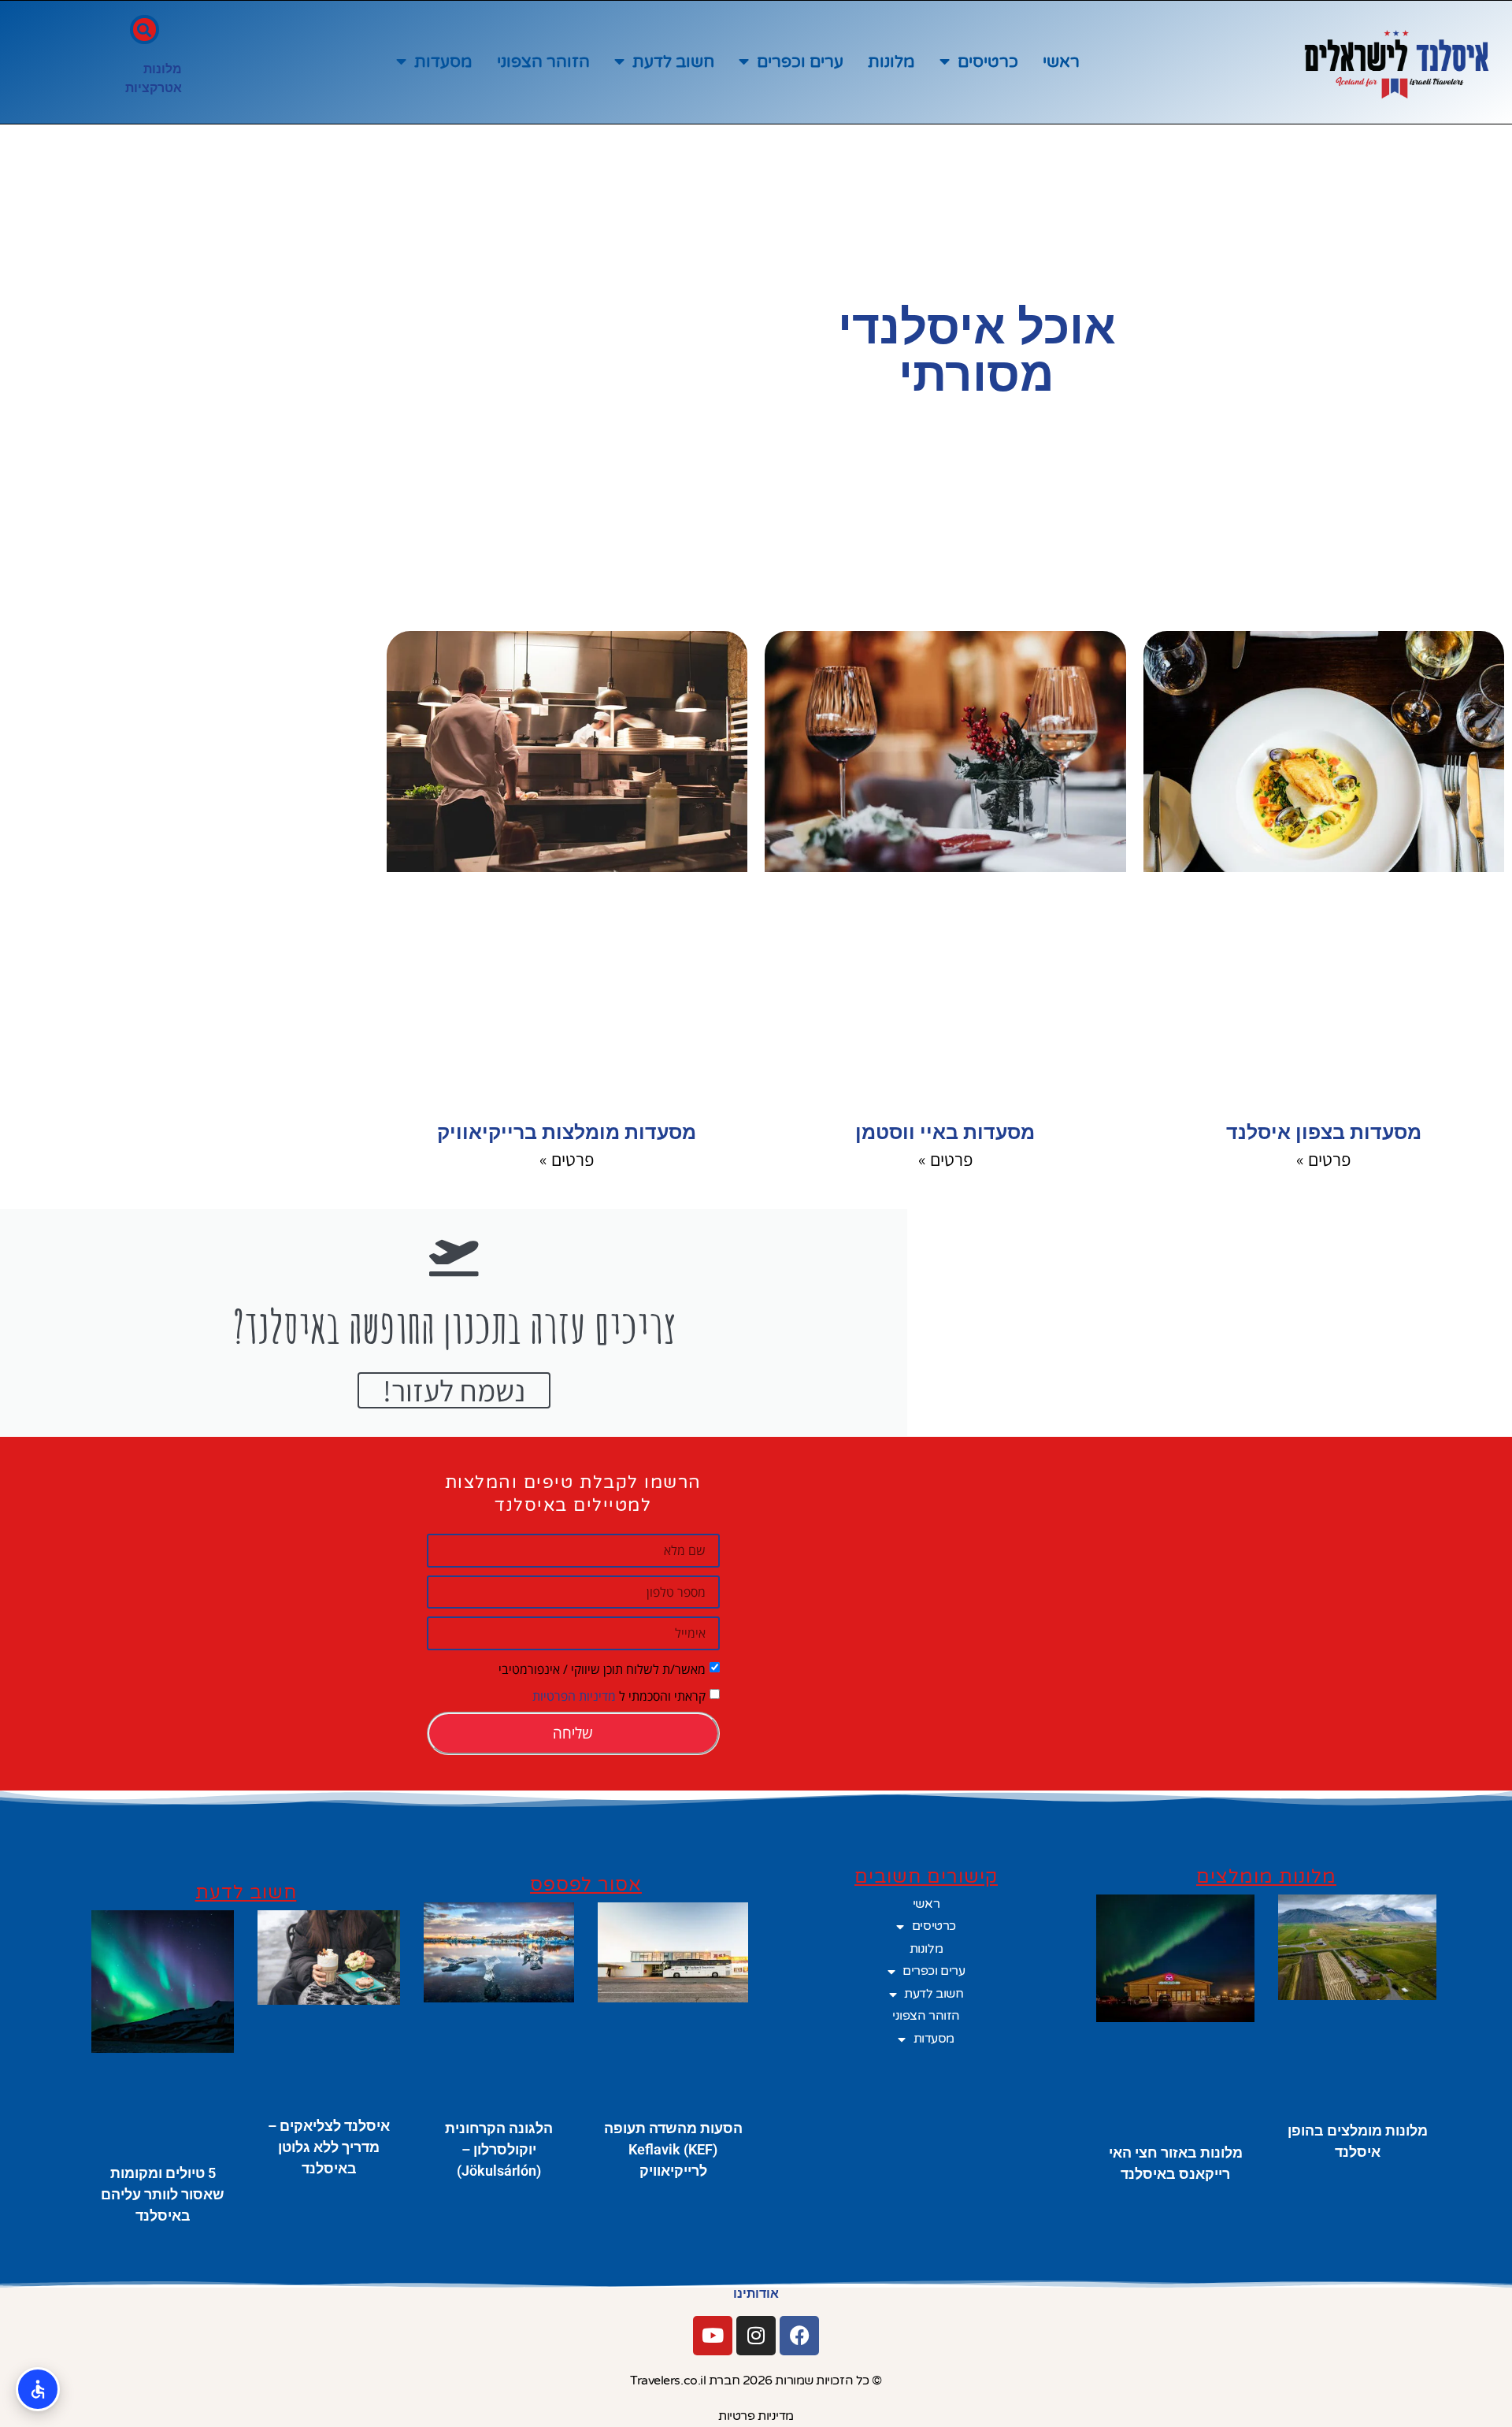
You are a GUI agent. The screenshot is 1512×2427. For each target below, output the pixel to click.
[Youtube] (713, 2336)
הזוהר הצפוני (543, 62)
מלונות (891, 62)
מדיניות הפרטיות (574, 1695)
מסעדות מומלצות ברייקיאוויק (567, 1132)
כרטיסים (988, 62)
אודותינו (756, 2293)
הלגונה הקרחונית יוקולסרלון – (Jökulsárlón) (499, 2149)
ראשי (1061, 62)
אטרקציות (154, 88)
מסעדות (443, 62)
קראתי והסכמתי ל (619, 1695)
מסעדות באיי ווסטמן (945, 1132)
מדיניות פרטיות (756, 2416)
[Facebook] (799, 2336)
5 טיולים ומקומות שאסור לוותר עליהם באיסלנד (163, 2194)
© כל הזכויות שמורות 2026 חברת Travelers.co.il (756, 2381)
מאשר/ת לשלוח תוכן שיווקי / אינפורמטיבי (602, 1668)
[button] (145, 30)
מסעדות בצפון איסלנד (1324, 1132)
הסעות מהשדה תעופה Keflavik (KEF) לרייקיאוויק (673, 2149)
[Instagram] (756, 2336)
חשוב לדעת (673, 62)
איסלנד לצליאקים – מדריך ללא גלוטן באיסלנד (329, 2147)
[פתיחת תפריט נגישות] (38, 2389)
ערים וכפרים (800, 62)
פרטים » (1323, 1159)
